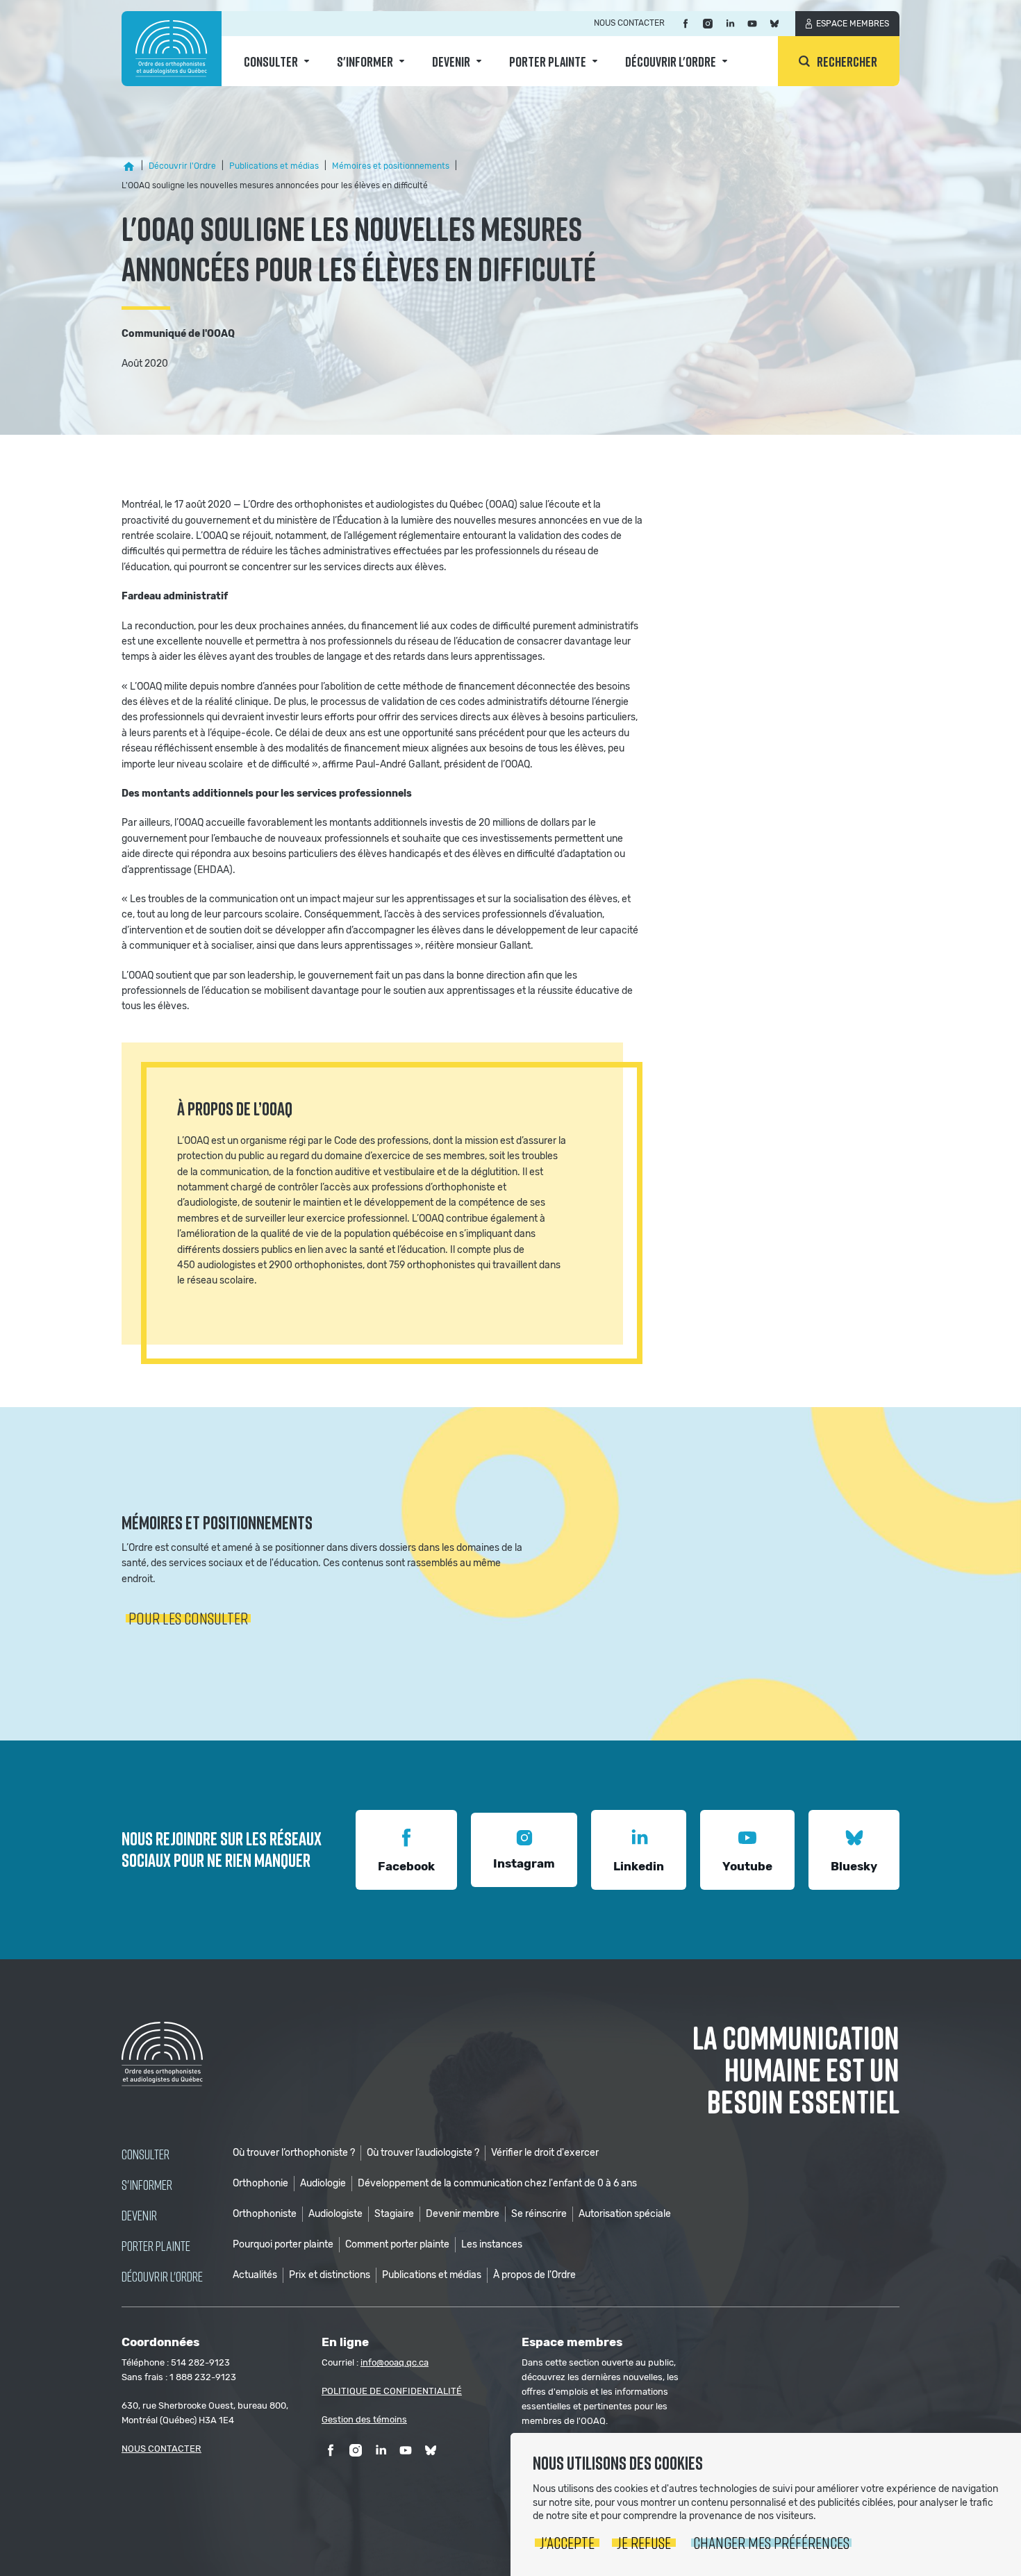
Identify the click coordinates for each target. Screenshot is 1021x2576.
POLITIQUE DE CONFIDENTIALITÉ (392, 2391)
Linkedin (639, 1866)
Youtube (747, 1866)
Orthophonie (260, 2183)
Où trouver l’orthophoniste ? (294, 2153)
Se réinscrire (539, 2214)
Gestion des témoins (364, 2419)
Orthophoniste (265, 2214)
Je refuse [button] (644, 2542)
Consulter (271, 61)
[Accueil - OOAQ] (128, 167)
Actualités (255, 2275)
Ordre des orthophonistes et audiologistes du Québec (172, 49)
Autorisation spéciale (625, 2214)
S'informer (365, 61)
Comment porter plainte (397, 2244)
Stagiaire (394, 2214)
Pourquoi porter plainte (283, 2244)
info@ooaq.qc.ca (395, 2362)
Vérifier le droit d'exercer (545, 2153)
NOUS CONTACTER (161, 2449)
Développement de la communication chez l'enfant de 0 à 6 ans (497, 2183)
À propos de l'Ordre (534, 2275)
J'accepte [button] (567, 2542)
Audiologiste (335, 2214)
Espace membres (853, 24)
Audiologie (323, 2183)
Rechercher (847, 61)
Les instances (492, 2244)
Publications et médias (432, 2275)
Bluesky (854, 1866)
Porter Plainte (548, 61)
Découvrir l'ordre (671, 61)
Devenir (451, 61)
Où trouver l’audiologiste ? (423, 2153)
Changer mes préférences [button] (771, 2542)
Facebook (406, 1866)
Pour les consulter (188, 1618)
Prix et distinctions (330, 2275)
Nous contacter (629, 23)
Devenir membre (463, 2214)
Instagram (524, 1863)
